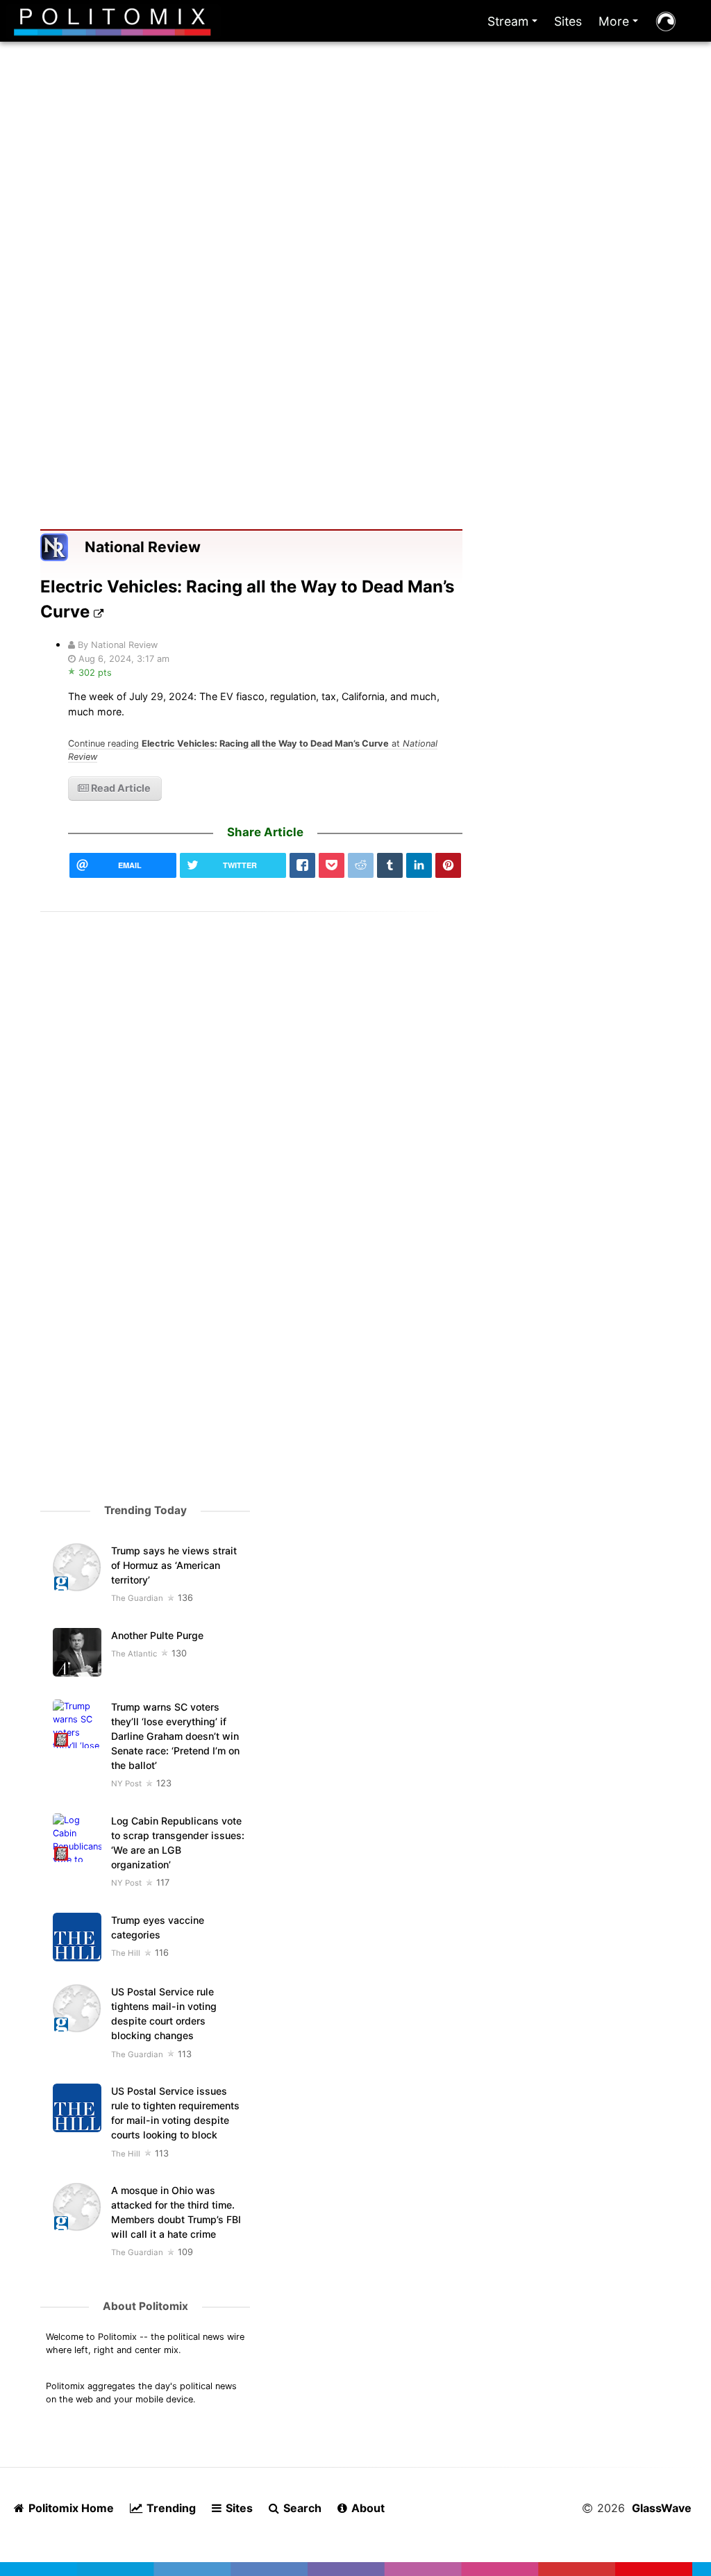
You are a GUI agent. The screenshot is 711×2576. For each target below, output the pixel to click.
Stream (515, 25)
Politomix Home (70, 2508)
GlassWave (662, 2508)
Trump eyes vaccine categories (158, 1927)
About (367, 2508)
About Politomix (145, 2306)
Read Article (120, 788)
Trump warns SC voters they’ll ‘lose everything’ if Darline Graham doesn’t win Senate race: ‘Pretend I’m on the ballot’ (175, 1736)
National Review (143, 547)
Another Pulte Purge (157, 1635)
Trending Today (145, 1510)
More (621, 25)
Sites (568, 21)
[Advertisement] (356, 207)
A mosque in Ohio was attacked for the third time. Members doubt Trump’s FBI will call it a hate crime (176, 2212)
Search (301, 2508)
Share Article (265, 832)
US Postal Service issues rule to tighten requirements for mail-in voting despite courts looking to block (175, 2113)
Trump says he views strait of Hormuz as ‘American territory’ (174, 1565)
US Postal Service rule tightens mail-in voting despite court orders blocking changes (164, 2013)
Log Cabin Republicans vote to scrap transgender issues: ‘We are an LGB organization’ (178, 1843)
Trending (170, 2508)
